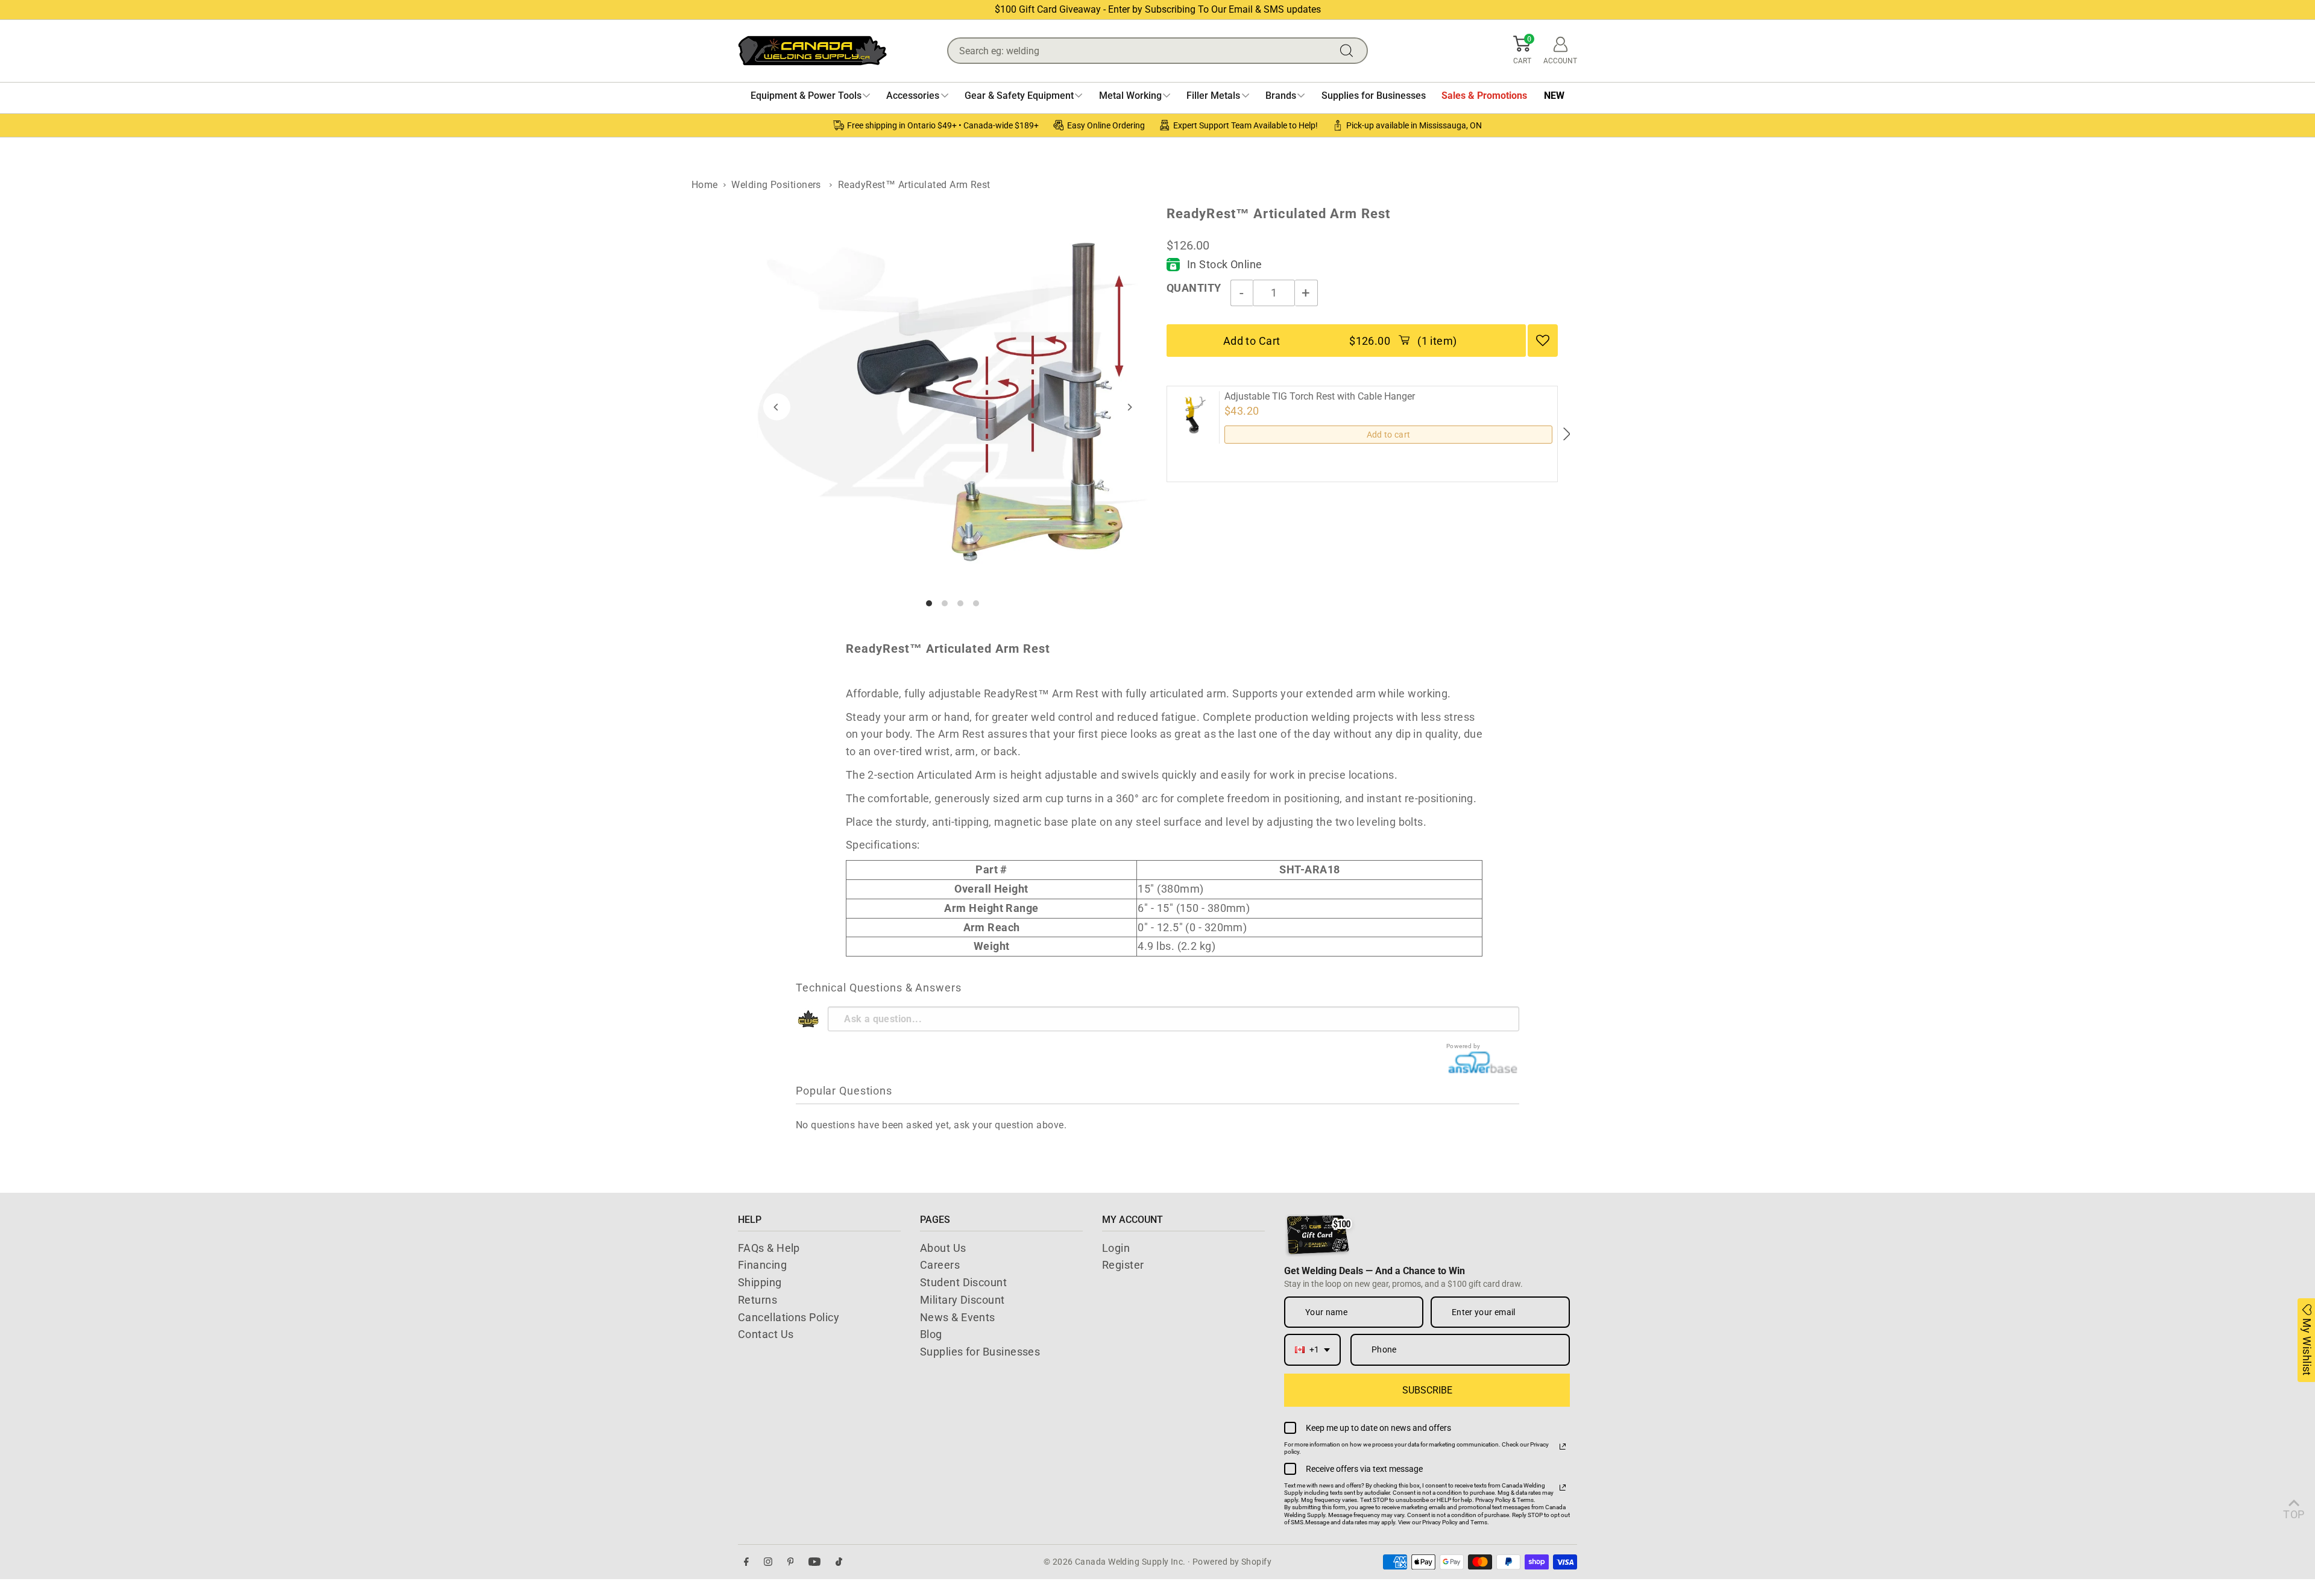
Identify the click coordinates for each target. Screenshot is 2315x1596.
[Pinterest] (791, 1562)
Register (1123, 1265)
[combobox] (1312, 1350)
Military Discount (962, 1300)
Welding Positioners (776, 185)
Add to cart (1389, 435)
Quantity (1194, 288)
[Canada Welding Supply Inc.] (812, 51)
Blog (931, 1334)
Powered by (1463, 1046)
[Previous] (777, 407)
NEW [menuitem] (1554, 96)
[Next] (1129, 407)
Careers (940, 1265)
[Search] (1349, 51)
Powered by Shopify (1232, 1562)
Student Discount (963, 1282)
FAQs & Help (769, 1248)
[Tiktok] (839, 1562)
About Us (943, 1248)
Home (705, 185)
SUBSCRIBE (1427, 1390)
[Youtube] (814, 1562)
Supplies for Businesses (980, 1352)
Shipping (760, 1282)
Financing (762, 1265)
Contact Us (766, 1334)
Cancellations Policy (789, 1317)
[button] (1522, 51)
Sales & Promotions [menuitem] (1484, 96)
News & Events (958, 1317)
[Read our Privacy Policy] (1563, 1447)
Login (1116, 1248)
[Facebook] (746, 1562)
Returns (757, 1300)
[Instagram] (768, 1562)
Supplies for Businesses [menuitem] (1374, 96)
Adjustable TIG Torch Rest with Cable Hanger (1320, 397)
